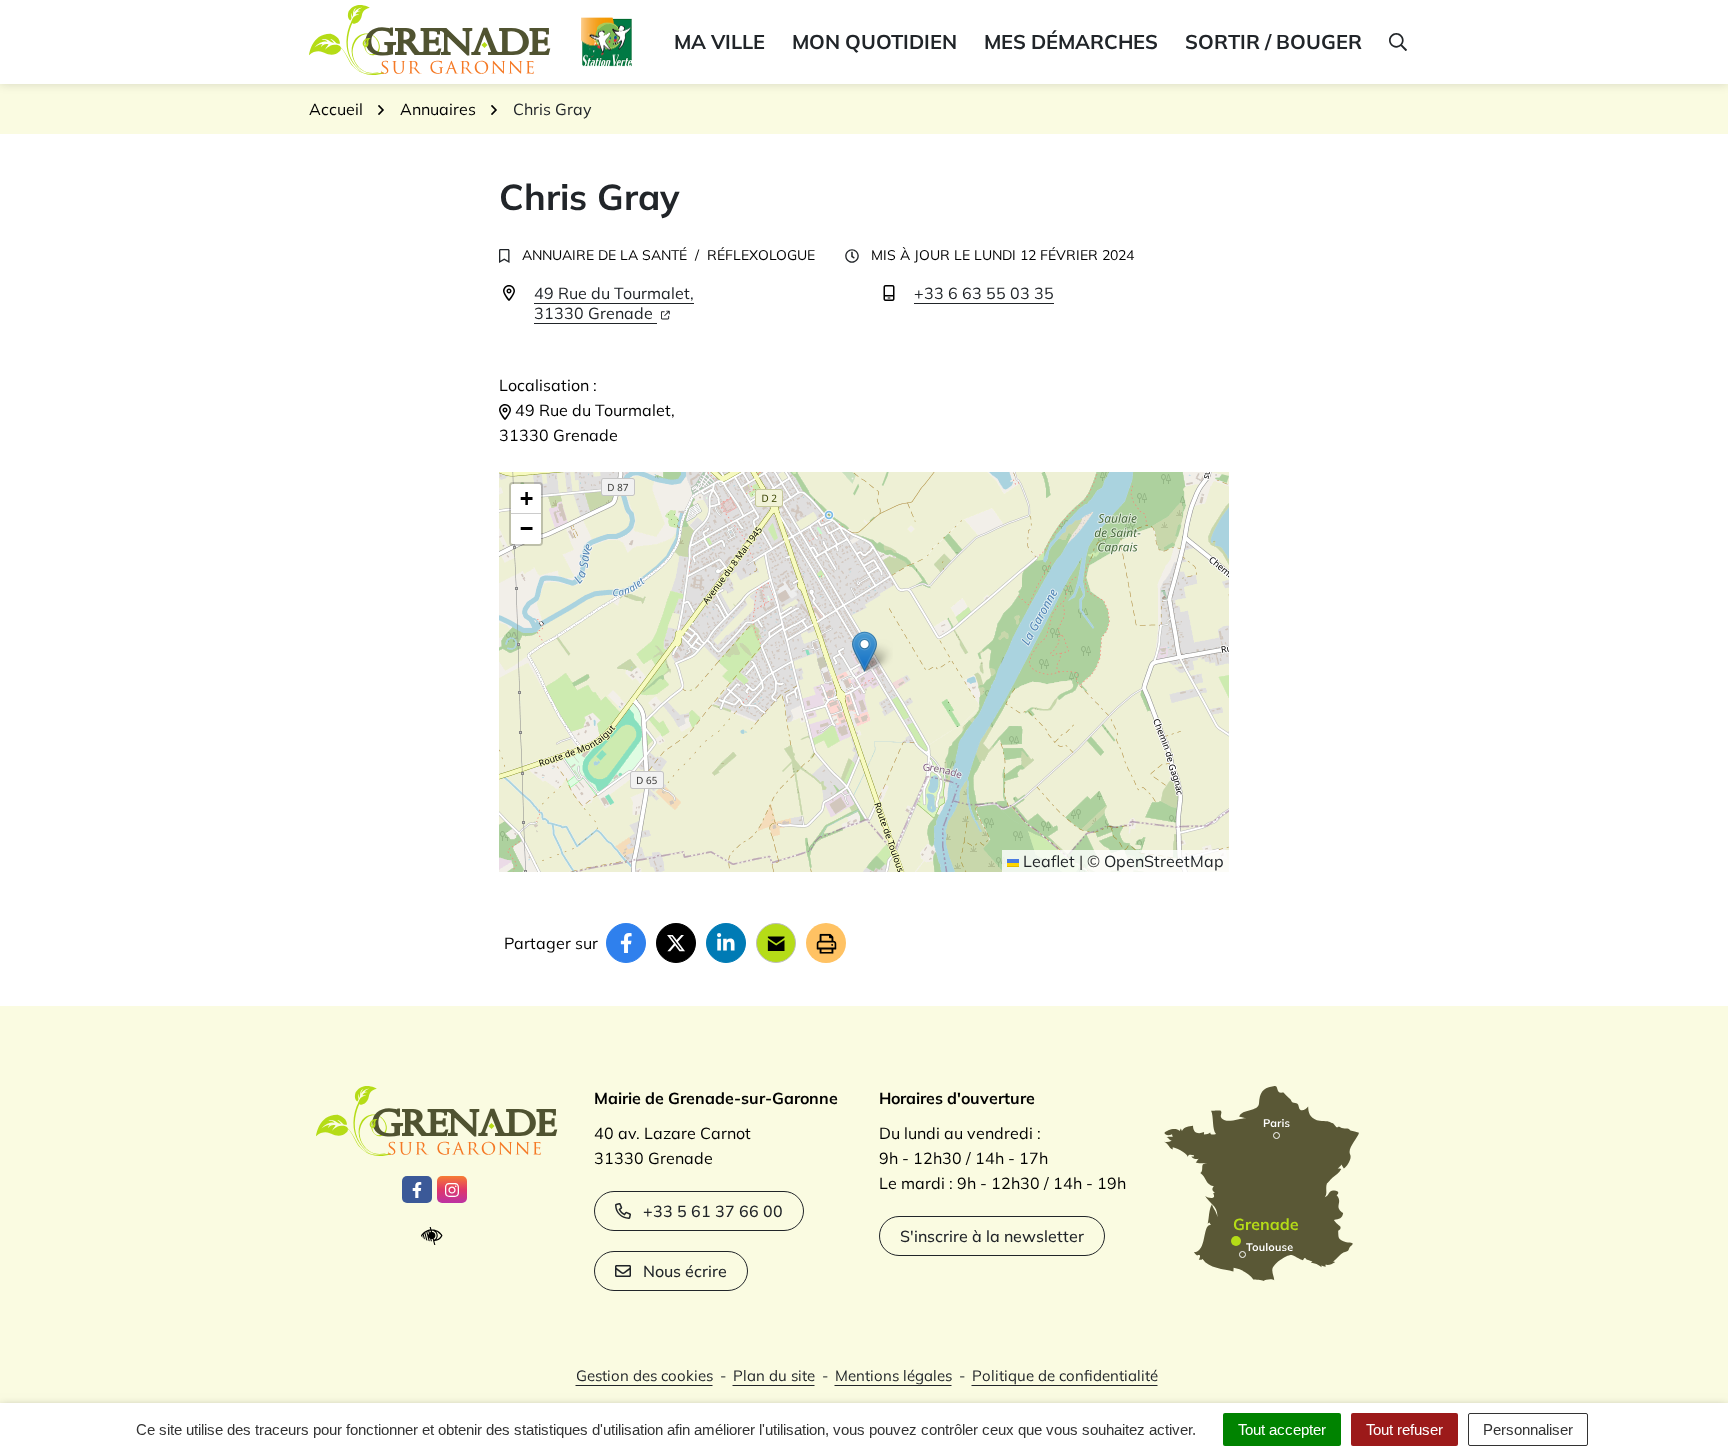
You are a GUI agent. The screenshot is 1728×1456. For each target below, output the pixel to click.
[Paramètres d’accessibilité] (436, 1236)
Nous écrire (685, 1271)
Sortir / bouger (1273, 41)
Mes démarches (1071, 41)
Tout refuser (1404, 1429)
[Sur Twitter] (676, 943)
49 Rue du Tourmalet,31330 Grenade (614, 303)
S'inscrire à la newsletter (992, 1236)
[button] (1396, 42)
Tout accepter (1282, 1429)
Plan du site (774, 1375)
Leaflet (1047, 861)
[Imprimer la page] (826, 943)
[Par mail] (776, 943)
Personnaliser (1528, 1429)
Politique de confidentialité (1065, 1375)
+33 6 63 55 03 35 (984, 293)
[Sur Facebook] (626, 943)
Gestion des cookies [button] (644, 1375)
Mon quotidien (874, 41)
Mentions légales (893, 1375)
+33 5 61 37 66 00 (713, 1211)
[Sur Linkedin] (726, 943)
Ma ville (719, 41)
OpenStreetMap (1164, 861)
